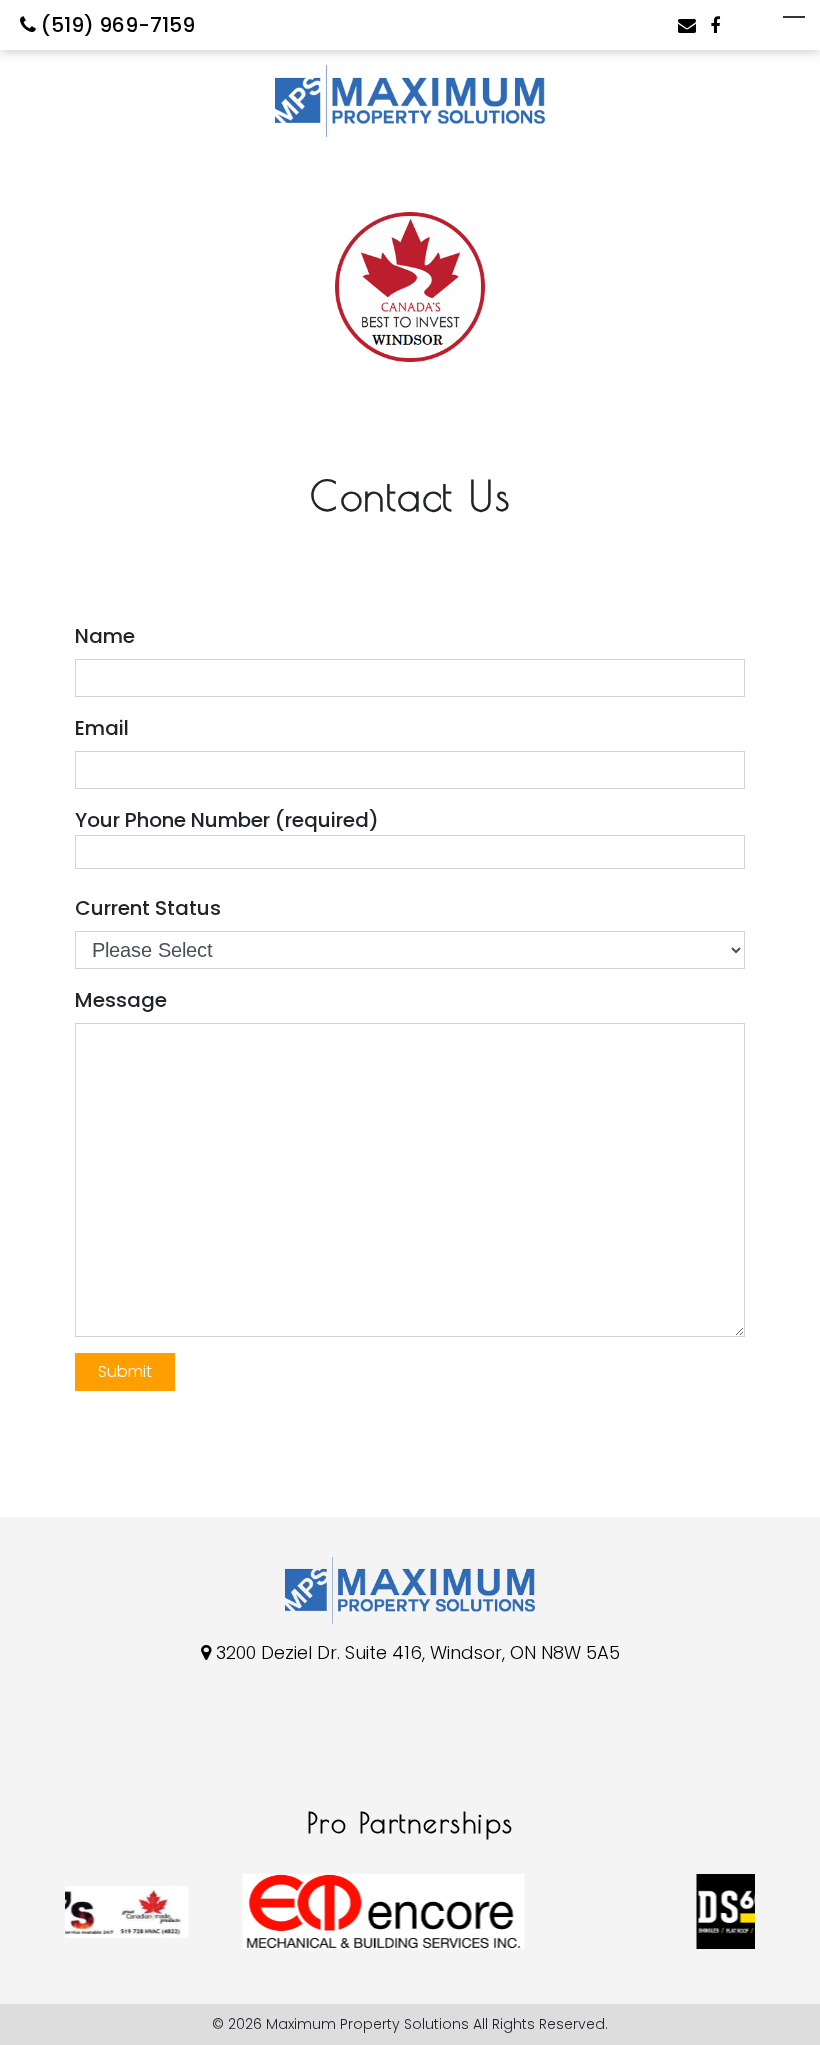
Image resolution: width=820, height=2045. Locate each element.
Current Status (148, 908)
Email (102, 728)
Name (105, 636)
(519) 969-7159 (115, 25)
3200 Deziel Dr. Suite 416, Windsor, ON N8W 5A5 (418, 1652)
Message (121, 1000)
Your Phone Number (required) (227, 820)
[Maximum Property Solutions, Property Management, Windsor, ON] (95, 1751)
